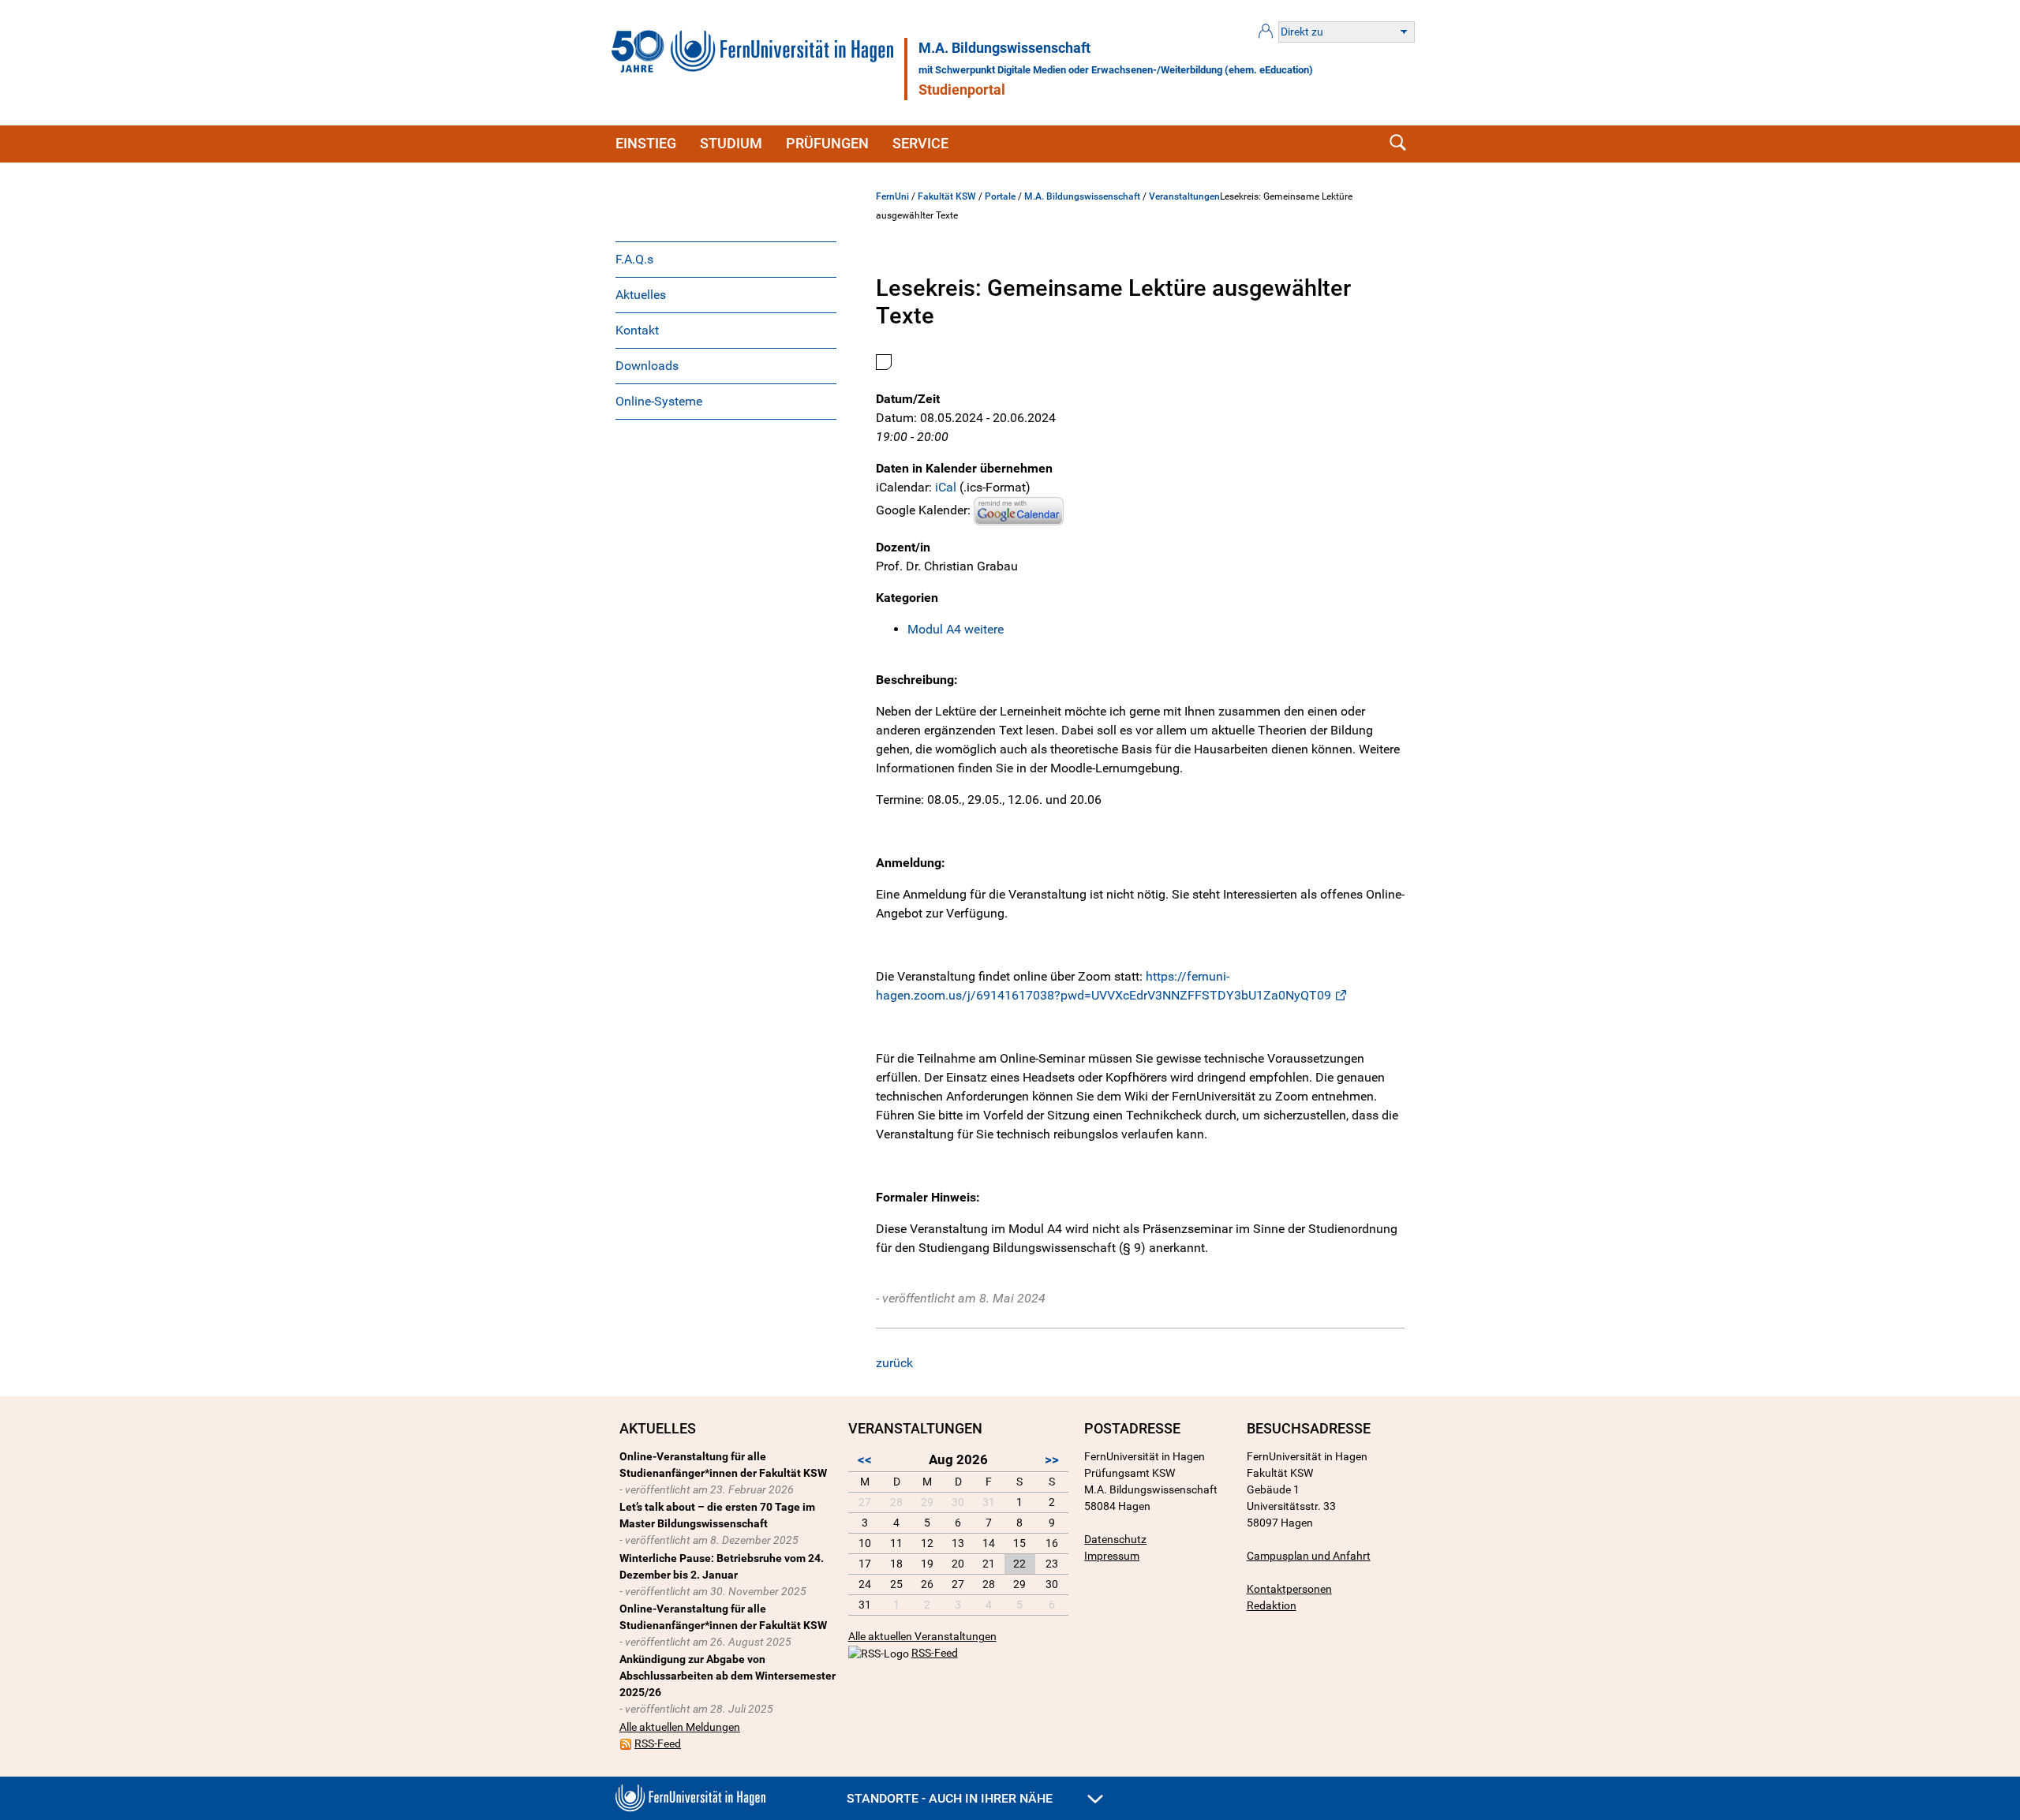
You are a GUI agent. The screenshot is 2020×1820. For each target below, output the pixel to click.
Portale (1000, 196)
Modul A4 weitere (956, 629)
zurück (894, 1363)
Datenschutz (1115, 1539)
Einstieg (646, 143)
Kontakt (637, 330)
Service (920, 143)
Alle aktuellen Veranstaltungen (922, 1636)
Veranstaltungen (1184, 196)
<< (865, 1459)
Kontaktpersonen (1289, 1589)
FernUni (892, 196)
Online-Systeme (659, 401)
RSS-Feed (658, 1743)
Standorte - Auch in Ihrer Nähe (951, 1798)
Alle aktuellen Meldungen (680, 1727)
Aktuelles (641, 295)
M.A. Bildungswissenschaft (1004, 48)
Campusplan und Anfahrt (1309, 1556)
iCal (946, 487)
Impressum (1112, 1556)
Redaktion (1272, 1605)
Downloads (647, 366)
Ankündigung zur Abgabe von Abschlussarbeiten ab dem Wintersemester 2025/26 (728, 1676)
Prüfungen (827, 143)
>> (1052, 1459)
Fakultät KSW (947, 196)
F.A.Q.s (634, 259)
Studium (731, 143)
